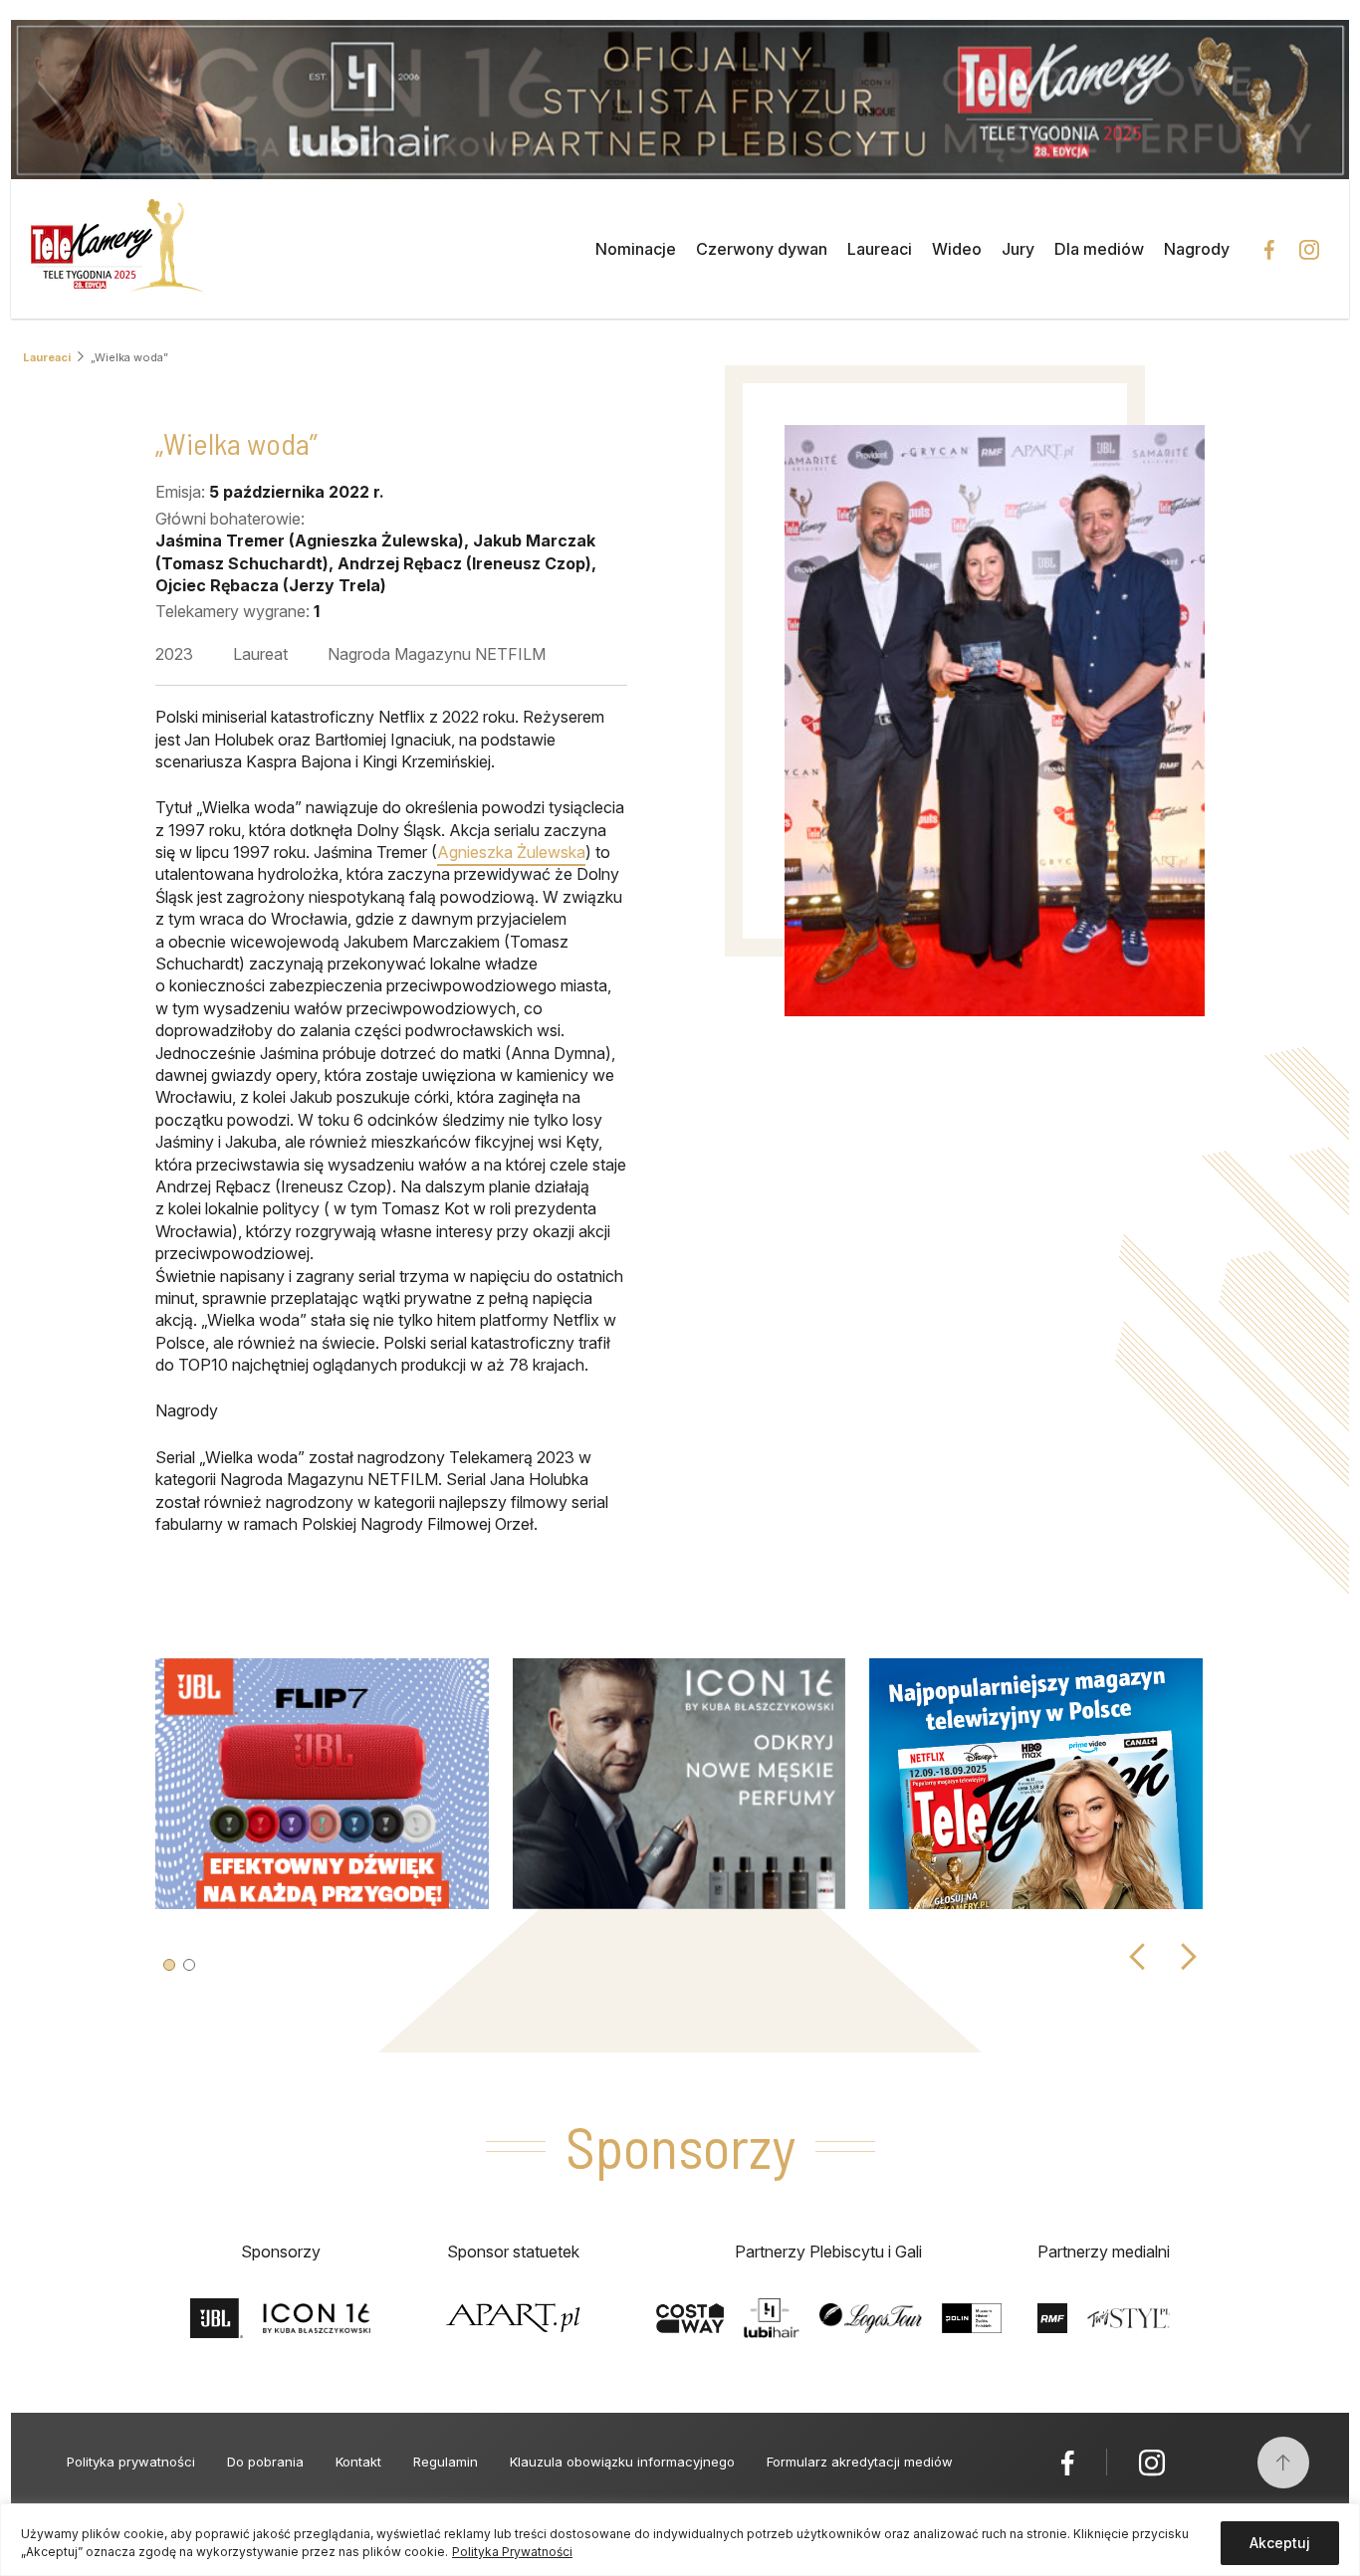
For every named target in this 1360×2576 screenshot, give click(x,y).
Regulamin (446, 2462)
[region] (680, 2540)
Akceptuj (1280, 2543)
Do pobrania (265, 2462)
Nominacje (636, 249)
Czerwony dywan (762, 249)
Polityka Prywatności (512, 2552)
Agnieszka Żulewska (511, 852)
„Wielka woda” (129, 357)
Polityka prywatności (131, 2462)
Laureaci (880, 249)
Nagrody (1197, 249)
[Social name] (1068, 2463)
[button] (169, 1965)
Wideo (957, 249)
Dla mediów (1099, 249)
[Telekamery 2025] (117, 249)
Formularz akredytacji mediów (860, 2462)
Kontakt (358, 2462)
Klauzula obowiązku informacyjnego (622, 2462)
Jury (1018, 249)
